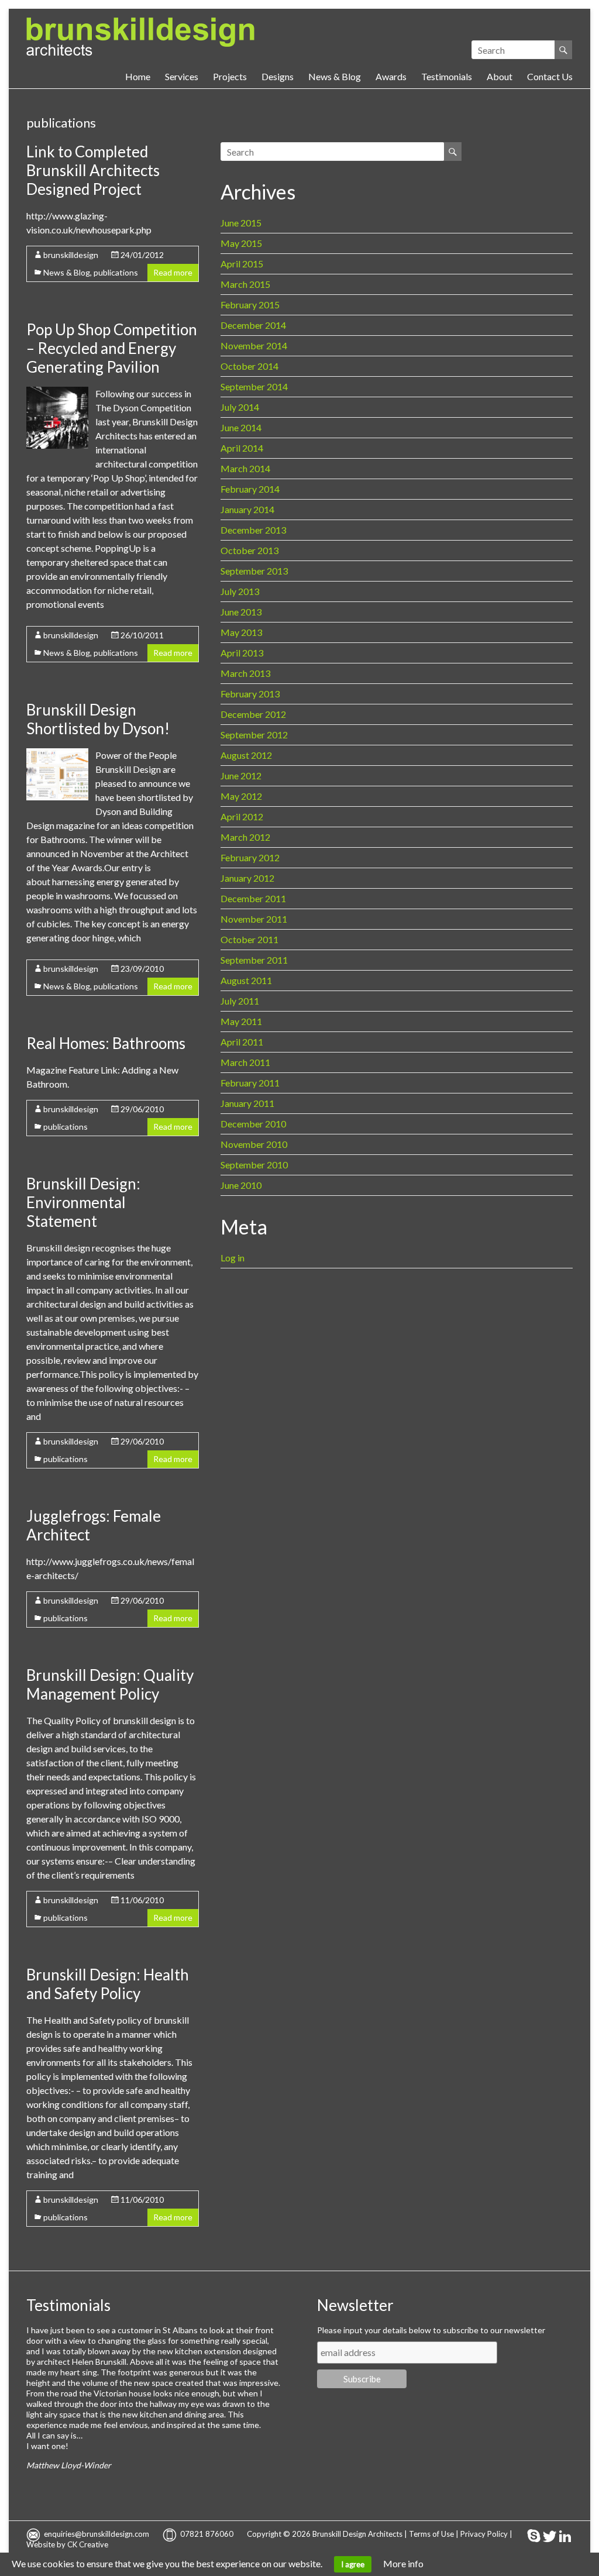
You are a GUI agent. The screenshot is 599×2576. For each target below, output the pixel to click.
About (500, 76)
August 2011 (246, 980)
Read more (173, 272)
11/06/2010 (142, 1900)
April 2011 (242, 1042)
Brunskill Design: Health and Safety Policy (108, 1984)
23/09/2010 (142, 969)
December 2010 (253, 1124)
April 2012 (242, 816)
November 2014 (254, 345)
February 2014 (250, 489)
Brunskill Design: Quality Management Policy (110, 1684)
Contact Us (550, 76)
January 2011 (247, 1103)
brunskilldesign (71, 255)
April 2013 (242, 653)
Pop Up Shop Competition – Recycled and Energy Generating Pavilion (112, 348)
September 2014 (254, 386)
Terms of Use (431, 2534)
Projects (230, 76)
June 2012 (241, 775)
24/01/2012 (142, 255)
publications (116, 272)
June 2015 (241, 223)
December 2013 (253, 530)
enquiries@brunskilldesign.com (97, 2534)
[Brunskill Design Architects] (140, 23)
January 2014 (247, 509)
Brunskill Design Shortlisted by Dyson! (98, 719)
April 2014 (242, 448)
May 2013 (241, 632)
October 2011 (249, 939)
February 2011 (250, 1083)
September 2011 (254, 960)
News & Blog (335, 76)
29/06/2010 (142, 1109)
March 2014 (245, 468)
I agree (353, 2564)
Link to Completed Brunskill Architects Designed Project (93, 170)
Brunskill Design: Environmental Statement (83, 1202)
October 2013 (249, 550)
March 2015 (245, 284)
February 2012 (250, 857)
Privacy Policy (484, 2534)
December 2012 (253, 714)
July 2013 (240, 591)
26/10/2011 (142, 635)
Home (138, 76)
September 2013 (254, 571)
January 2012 (247, 878)
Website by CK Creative (67, 2544)
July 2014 (240, 407)
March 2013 (245, 673)
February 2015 (250, 305)
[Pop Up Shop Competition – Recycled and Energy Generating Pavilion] (57, 392)
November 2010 (254, 1144)
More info (403, 2563)
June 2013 (241, 612)
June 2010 (241, 1185)
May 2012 (241, 796)
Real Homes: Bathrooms (106, 1043)
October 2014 (249, 366)
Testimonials (447, 76)
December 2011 (253, 898)
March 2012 (245, 837)
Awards (391, 76)
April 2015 (242, 264)
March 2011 (245, 1062)
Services (182, 76)
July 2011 (240, 1001)
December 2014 (253, 325)
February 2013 (250, 694)
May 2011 (241, 1021)
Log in (233, 1258)
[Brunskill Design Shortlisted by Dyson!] (57, 754)
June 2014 (241, 427)
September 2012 (254, 735)
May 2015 (241, 243)
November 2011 (254, 919)
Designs (278, 76)
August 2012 (246, 755)
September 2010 (254, 1165)
